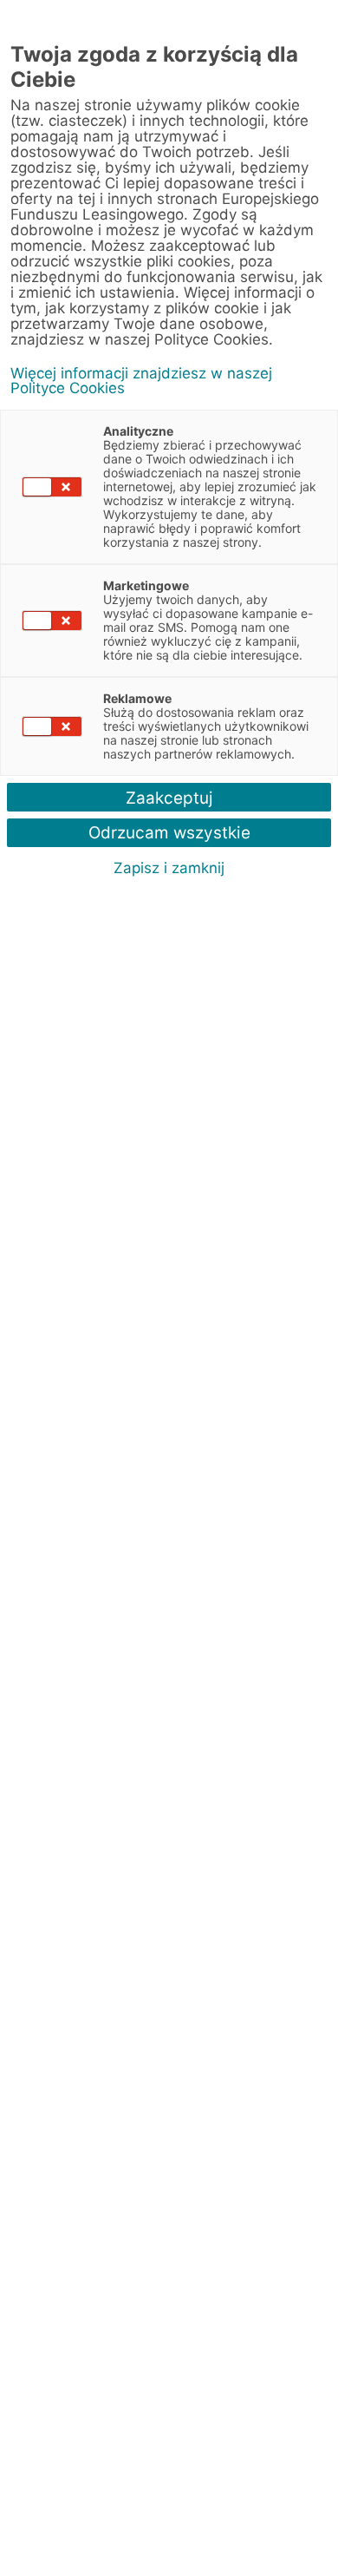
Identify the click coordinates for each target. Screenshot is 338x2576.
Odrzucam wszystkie (169, 833)
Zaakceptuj (169, 798)
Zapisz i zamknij (169, 868)
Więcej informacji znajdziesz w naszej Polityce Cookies (141, 381)
